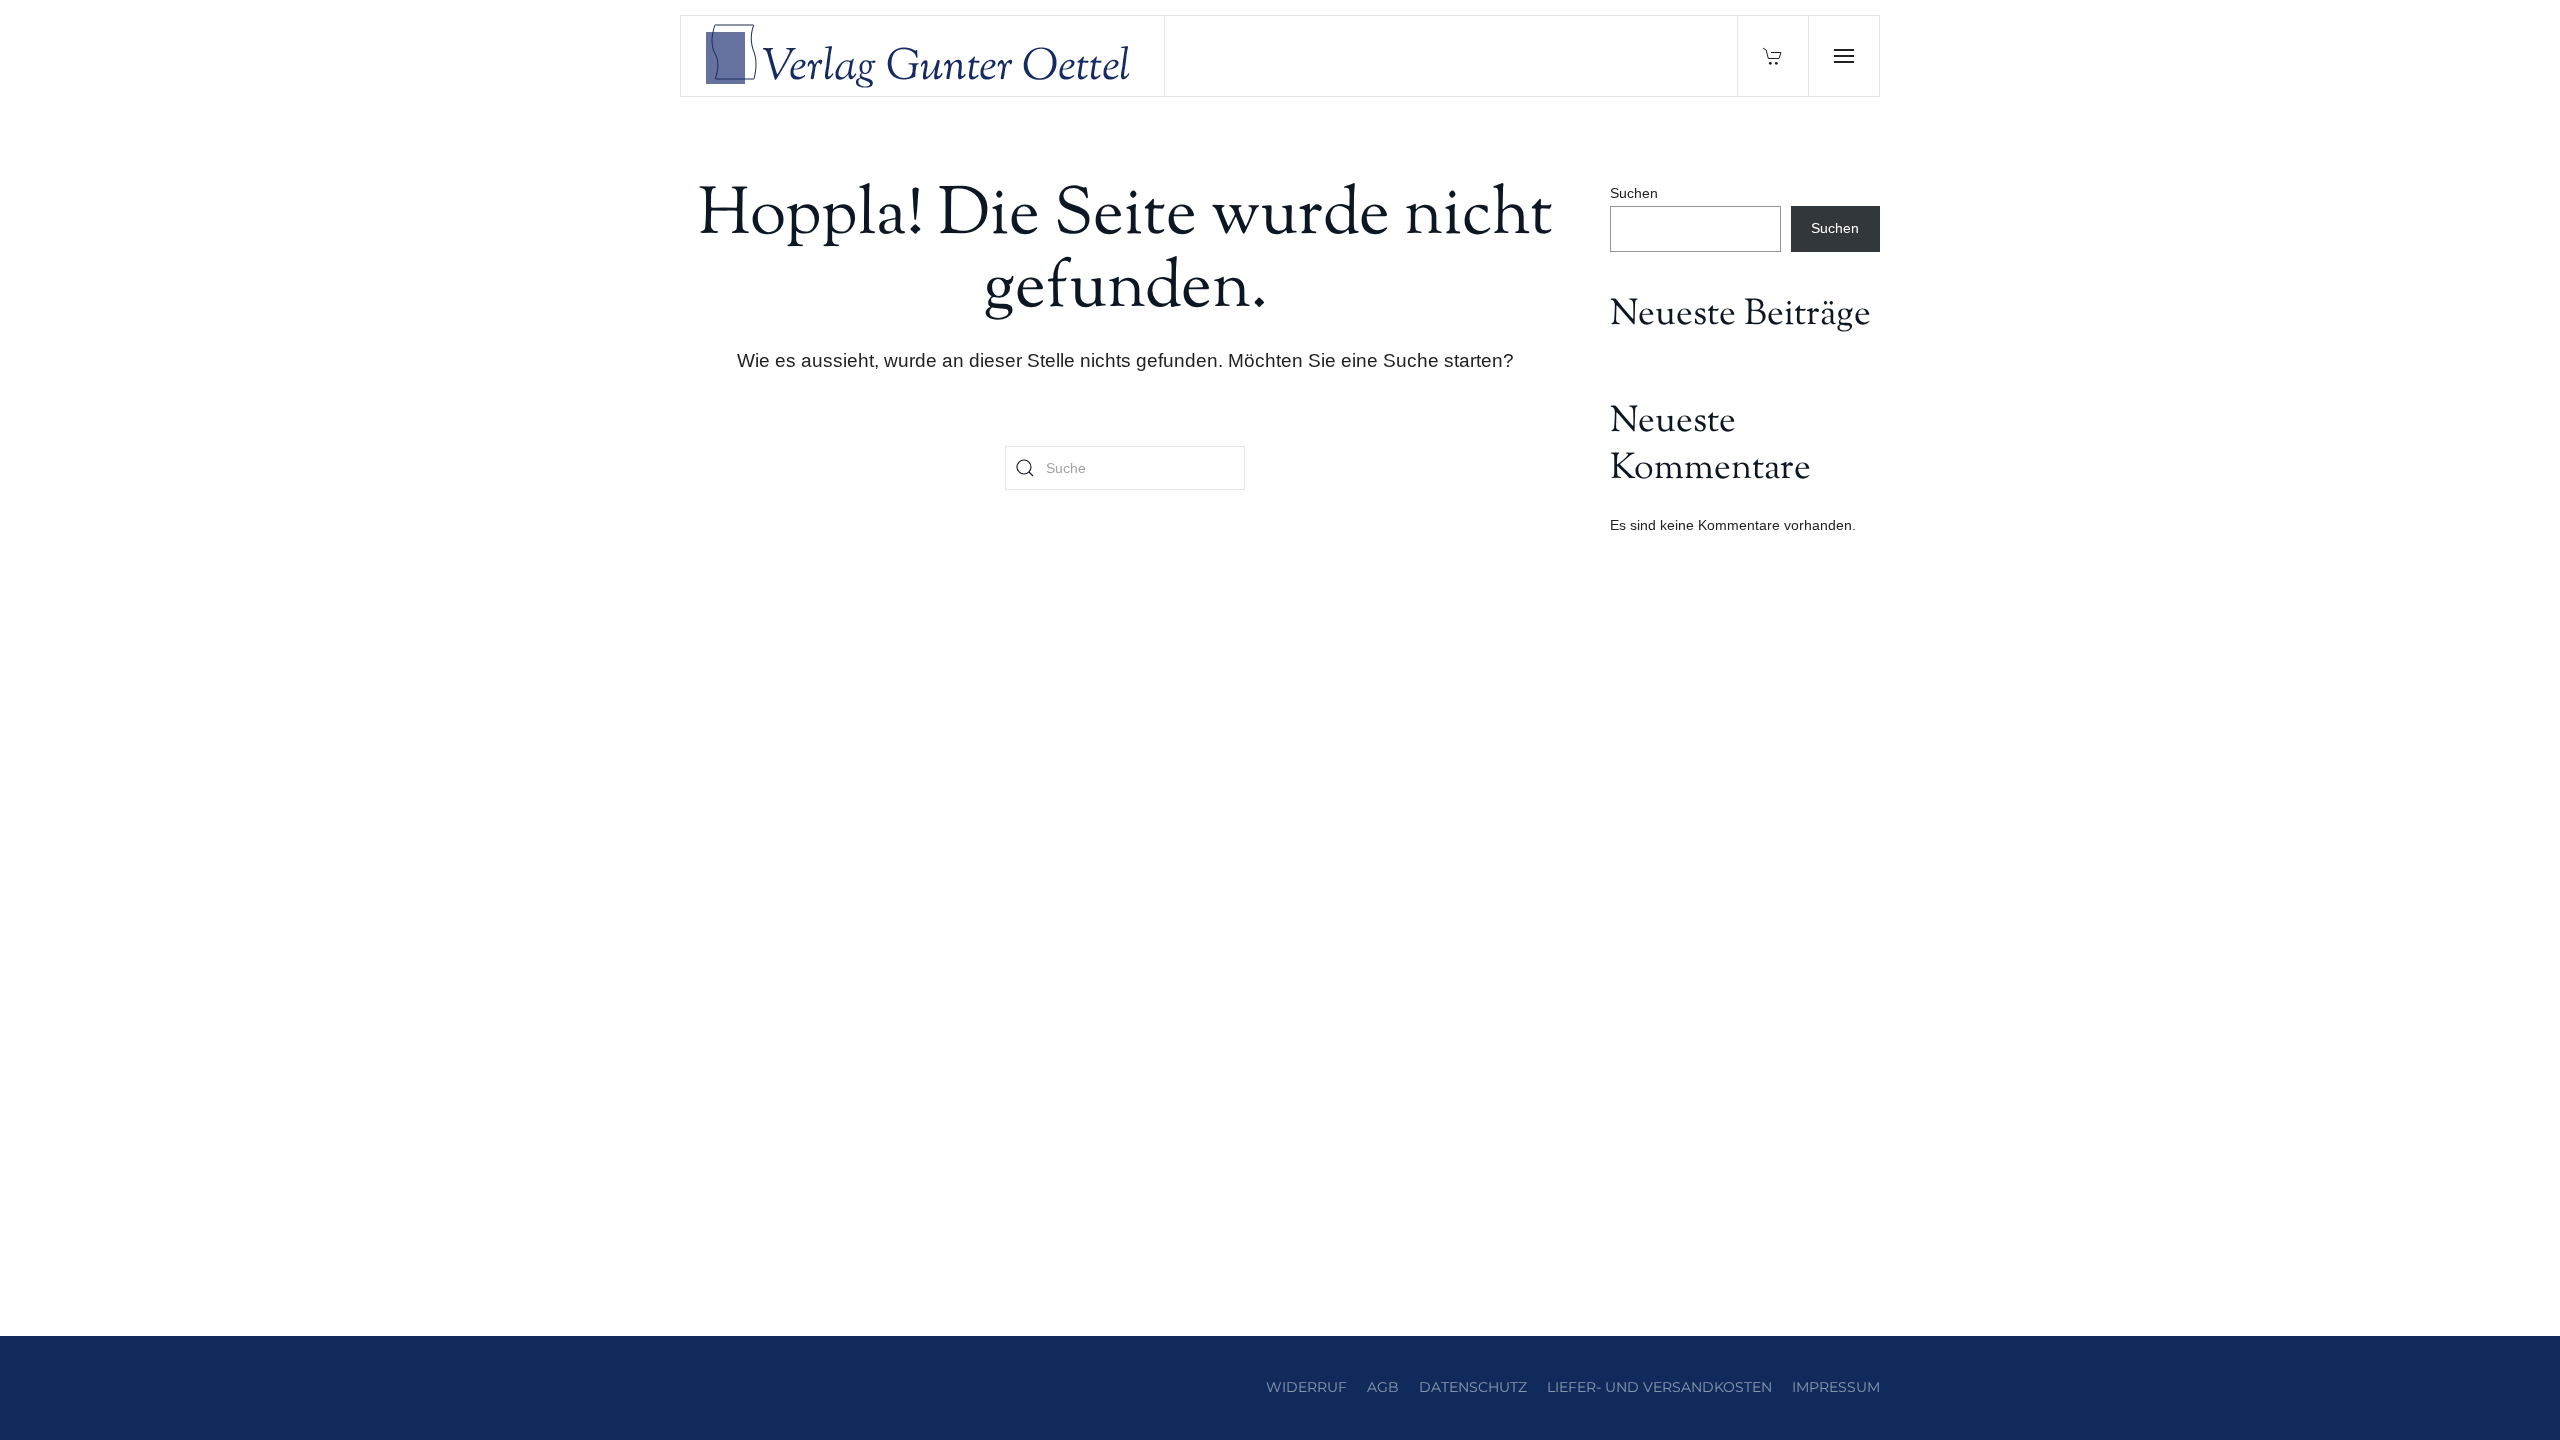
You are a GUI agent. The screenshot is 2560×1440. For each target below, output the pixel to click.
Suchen (1634, 193)
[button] (1843, 56)
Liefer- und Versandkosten (1659, 1387)
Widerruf (1306, 1387)
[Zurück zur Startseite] (923, 56)
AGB (1383, 1387)
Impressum (1836, 1387)
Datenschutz (1473, 1387)
